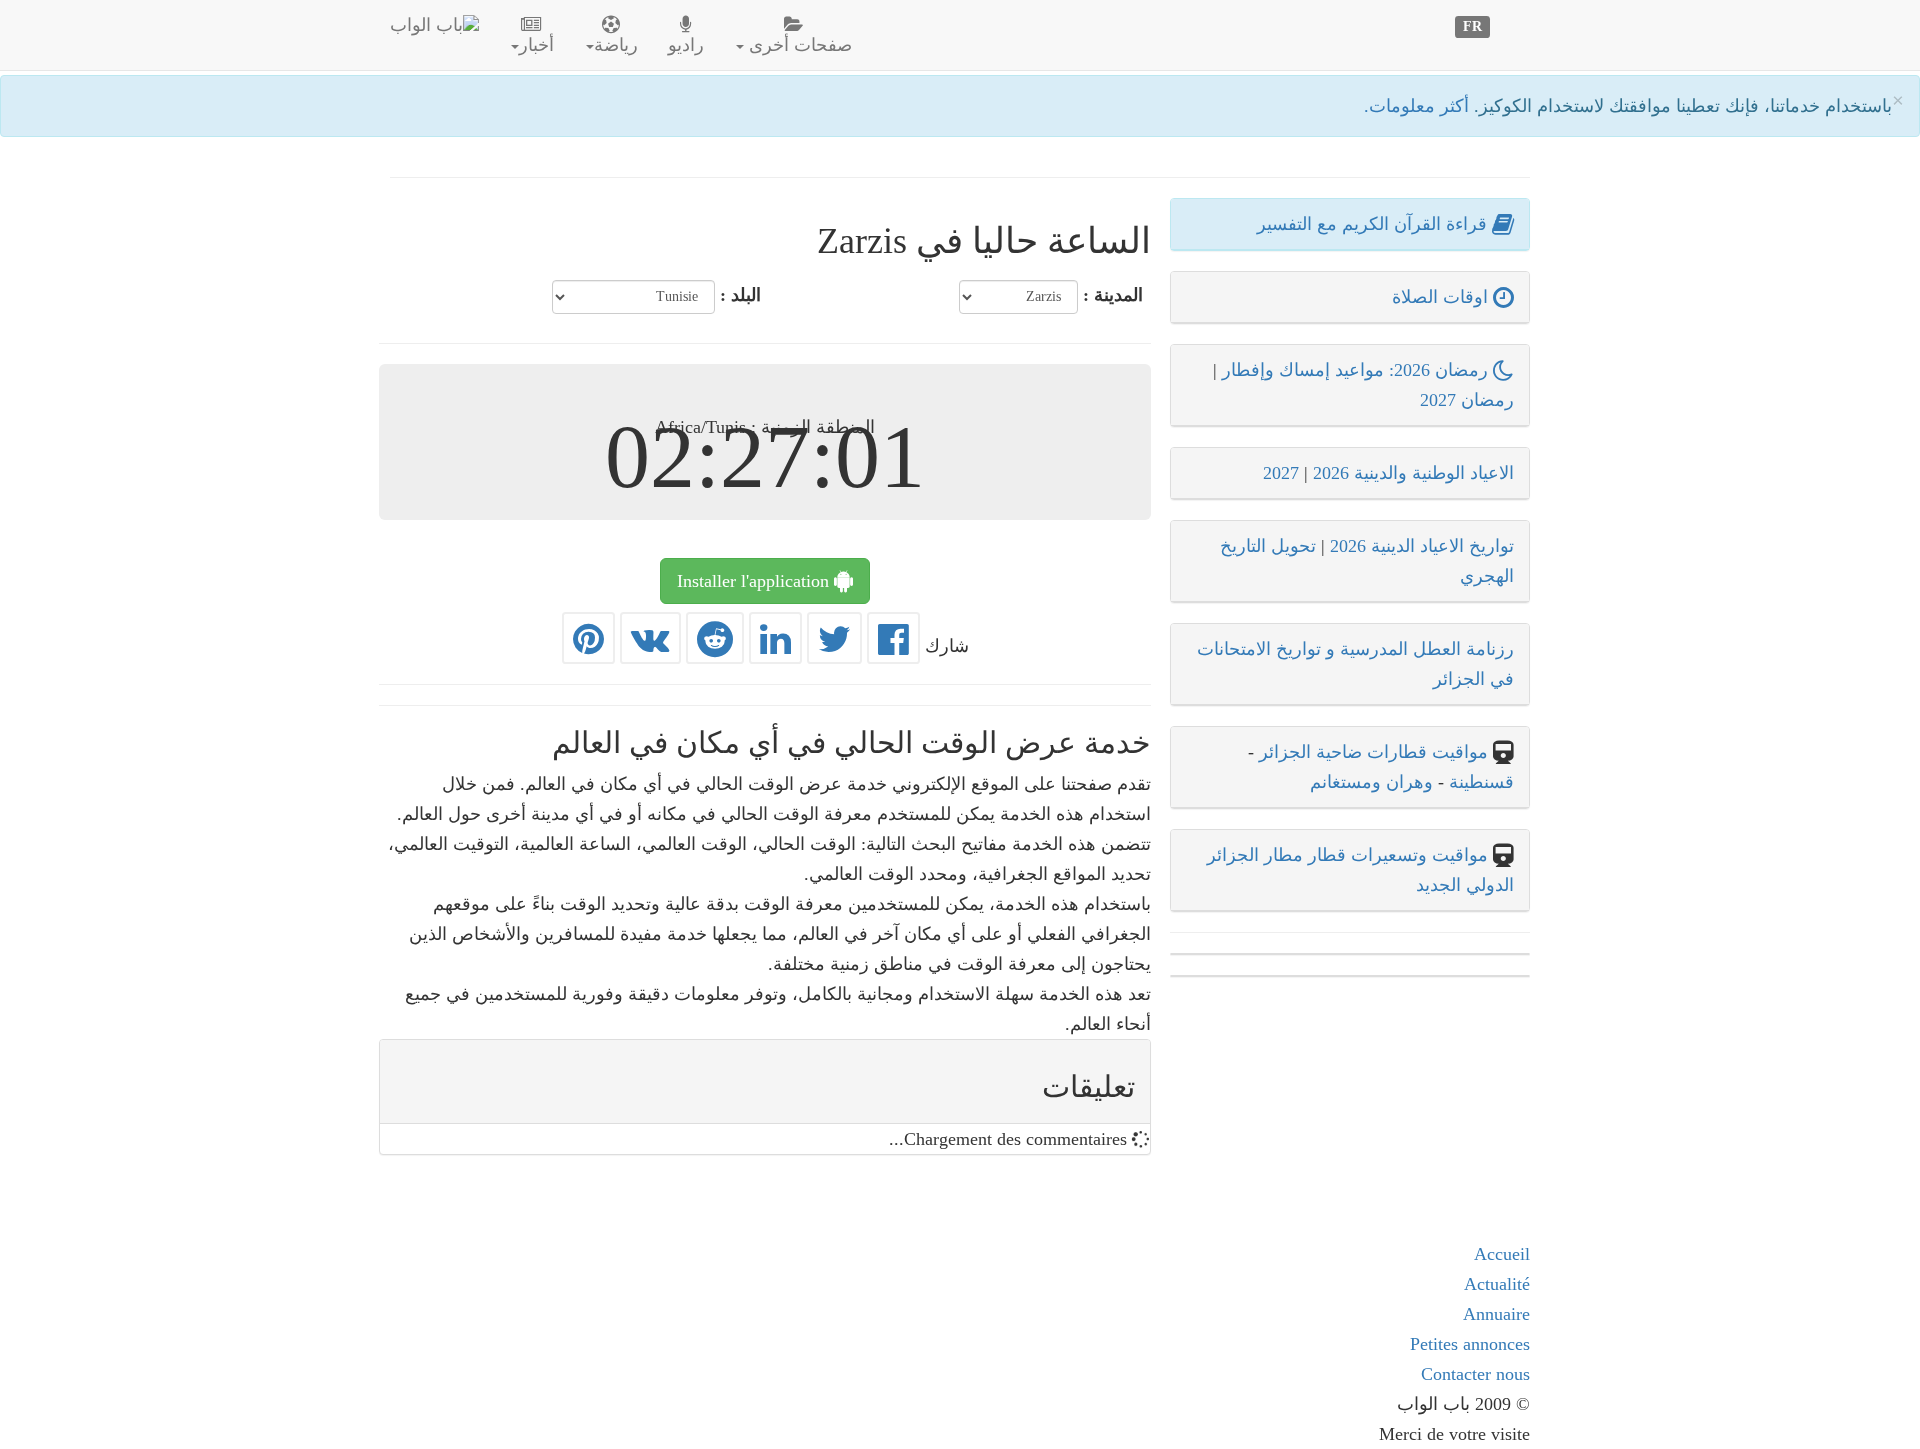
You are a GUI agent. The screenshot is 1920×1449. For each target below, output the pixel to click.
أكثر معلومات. (1419, 106)
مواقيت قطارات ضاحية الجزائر (1373, 752)
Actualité (1497, 1284)
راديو (686, 45)
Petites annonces (1470, 1344)
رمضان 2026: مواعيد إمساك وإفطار (1357, 370)
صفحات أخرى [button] (798, 45)
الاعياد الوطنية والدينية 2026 (1413, 473)
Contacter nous (1475, 1374)
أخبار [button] (536, 45)
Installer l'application (755, 581)
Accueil (1502, 1254)
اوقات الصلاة (1442, 297)
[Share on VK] (650, 646)
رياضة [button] (616, 45)
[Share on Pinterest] (588, 646)
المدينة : (1113, 295)
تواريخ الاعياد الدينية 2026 (1422, 546)
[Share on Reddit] (715, 646)
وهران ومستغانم (1371, 782)
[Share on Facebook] (893, 646)
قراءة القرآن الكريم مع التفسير (1374, 224)
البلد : (740, 295)
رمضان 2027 (1467, 400)
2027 (1281, 473)
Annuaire (1496, 1314)
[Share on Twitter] (834, 646)
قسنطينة (1479, 782)
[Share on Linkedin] (775, 646)
